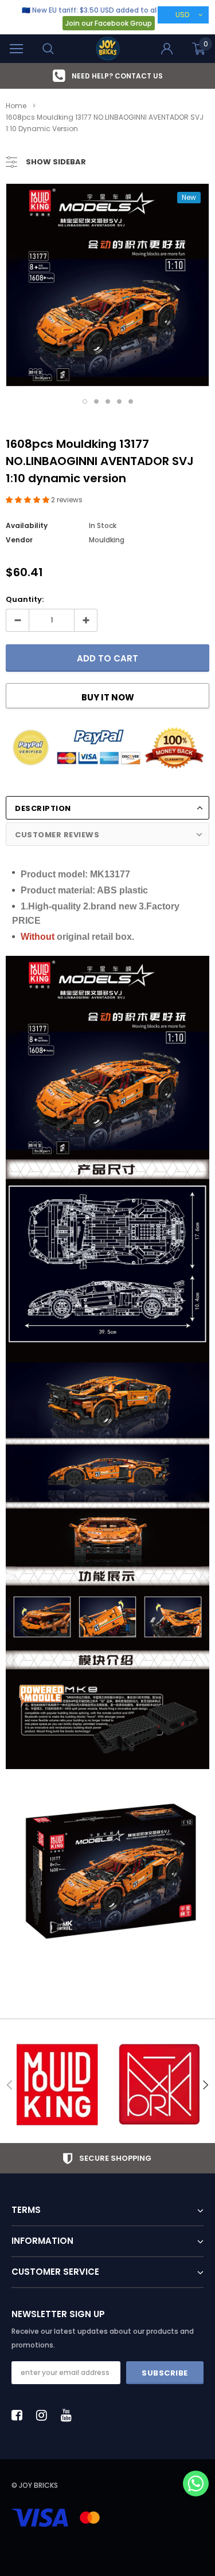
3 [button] (108, 401)
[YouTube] (69, 2415)
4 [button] (119, 401)
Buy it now (108, 697)
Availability (27, 525)
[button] (28, 500)
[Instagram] (45, 2415)
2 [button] (96, 401)
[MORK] (159, 2085)
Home (16, 106)
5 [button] (131, 401)
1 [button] (85, 401)
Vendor (19, 540)
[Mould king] (57, 2085)
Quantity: (25, 599)
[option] (107, 76)
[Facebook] (20, 2415)
